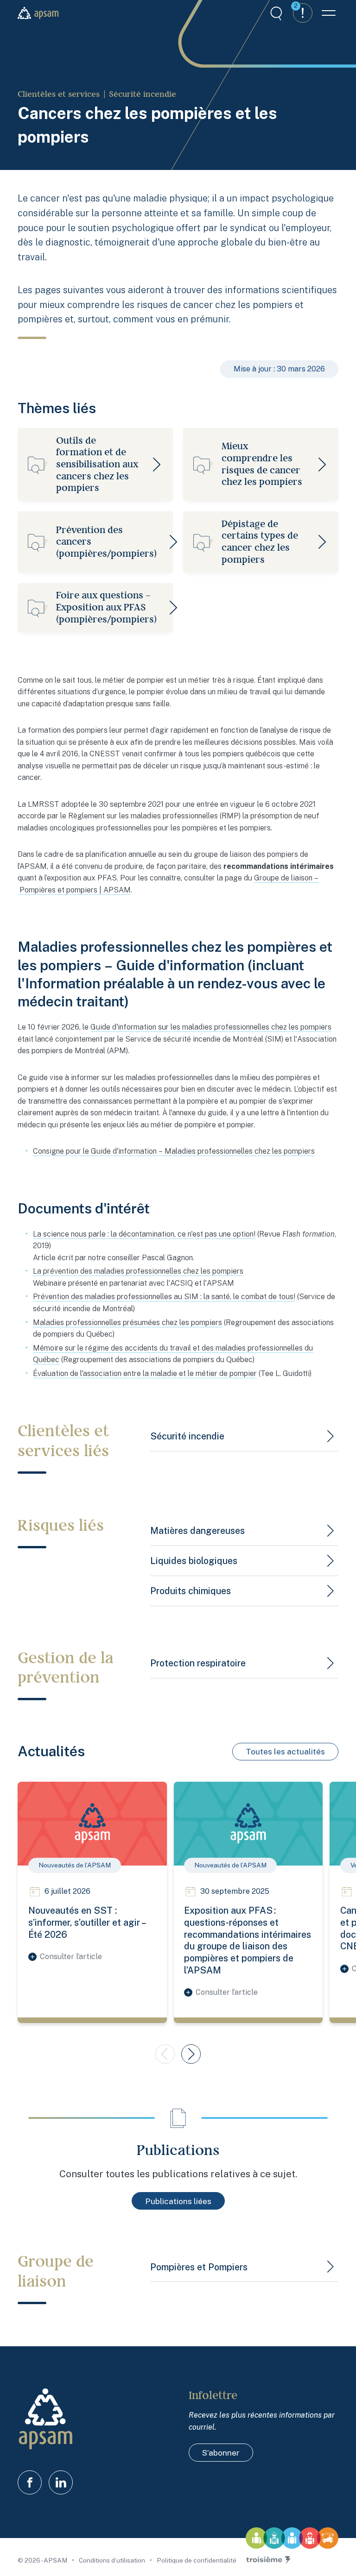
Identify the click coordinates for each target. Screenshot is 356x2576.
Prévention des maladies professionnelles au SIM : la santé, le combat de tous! (164, 1297)
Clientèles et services (59, 94)
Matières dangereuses (197, 1530)
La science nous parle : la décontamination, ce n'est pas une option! (144, 1234)
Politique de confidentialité (197, 2560)
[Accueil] (38, 13)
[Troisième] (268, 2560)
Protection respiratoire (198, 1663)
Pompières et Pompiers (199, 2267)
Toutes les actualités (285, 1751)
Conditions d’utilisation (113, 2560)
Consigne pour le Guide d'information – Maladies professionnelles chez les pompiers (174, 1151)
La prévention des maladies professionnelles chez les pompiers (138, 1271)
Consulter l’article (71, 1957)
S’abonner (221, 2453)
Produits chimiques (191, 1591)
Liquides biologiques (194, 1561)
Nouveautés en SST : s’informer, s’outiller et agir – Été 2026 (87, 1922)
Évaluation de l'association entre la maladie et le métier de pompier (145, 1373)
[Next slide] (191, 2054)
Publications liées (178, 2201)
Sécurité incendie (143, 94)
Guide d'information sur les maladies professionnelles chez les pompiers (211, 1027)
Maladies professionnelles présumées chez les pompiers (127, 1323)
